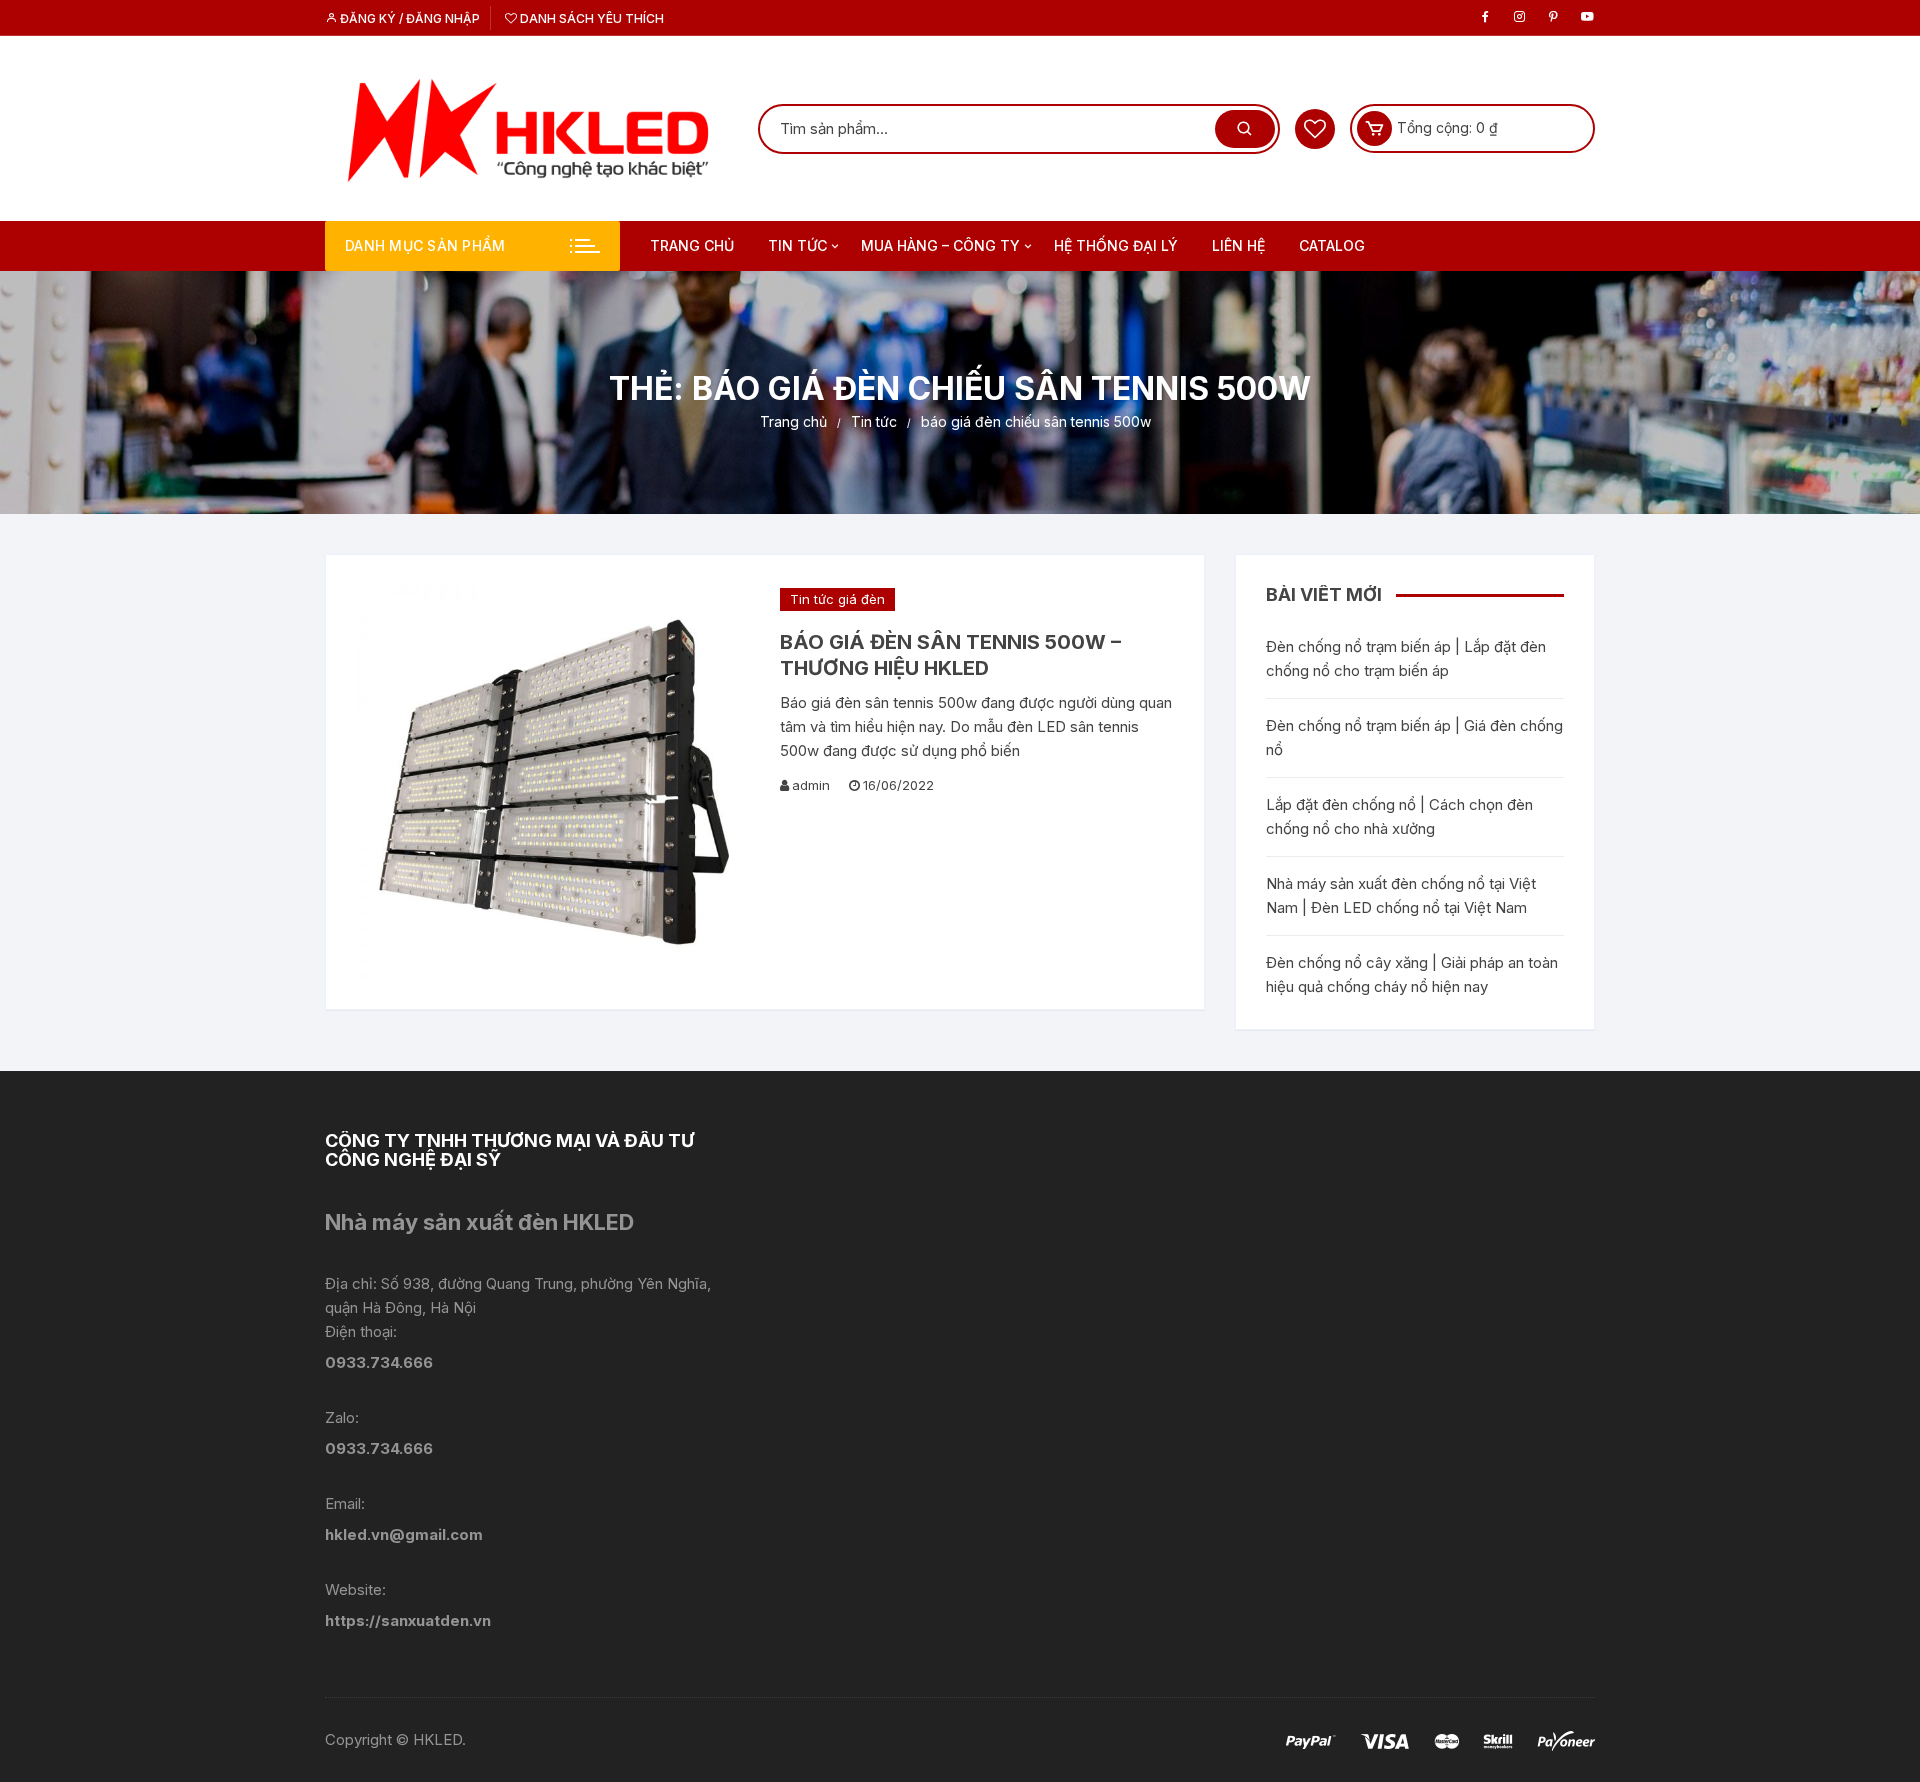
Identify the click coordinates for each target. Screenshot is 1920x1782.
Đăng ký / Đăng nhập (408, 18)
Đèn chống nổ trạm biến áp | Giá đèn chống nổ (1414, 737)
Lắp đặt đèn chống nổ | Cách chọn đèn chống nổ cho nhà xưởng (1399, 816)
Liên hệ (1238, 245)
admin (811, 785)
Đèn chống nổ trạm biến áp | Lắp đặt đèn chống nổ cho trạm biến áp (1406, 658)
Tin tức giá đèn (837, 599)
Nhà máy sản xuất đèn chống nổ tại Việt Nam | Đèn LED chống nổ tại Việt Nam (1401, 895)
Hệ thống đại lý (1116, 245)
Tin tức (797, 245)
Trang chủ (692, 245)
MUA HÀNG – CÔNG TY (940, 245)
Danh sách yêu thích (590, 18)
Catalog (1332, 245)
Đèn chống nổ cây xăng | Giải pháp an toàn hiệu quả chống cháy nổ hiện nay (1412, 974)
